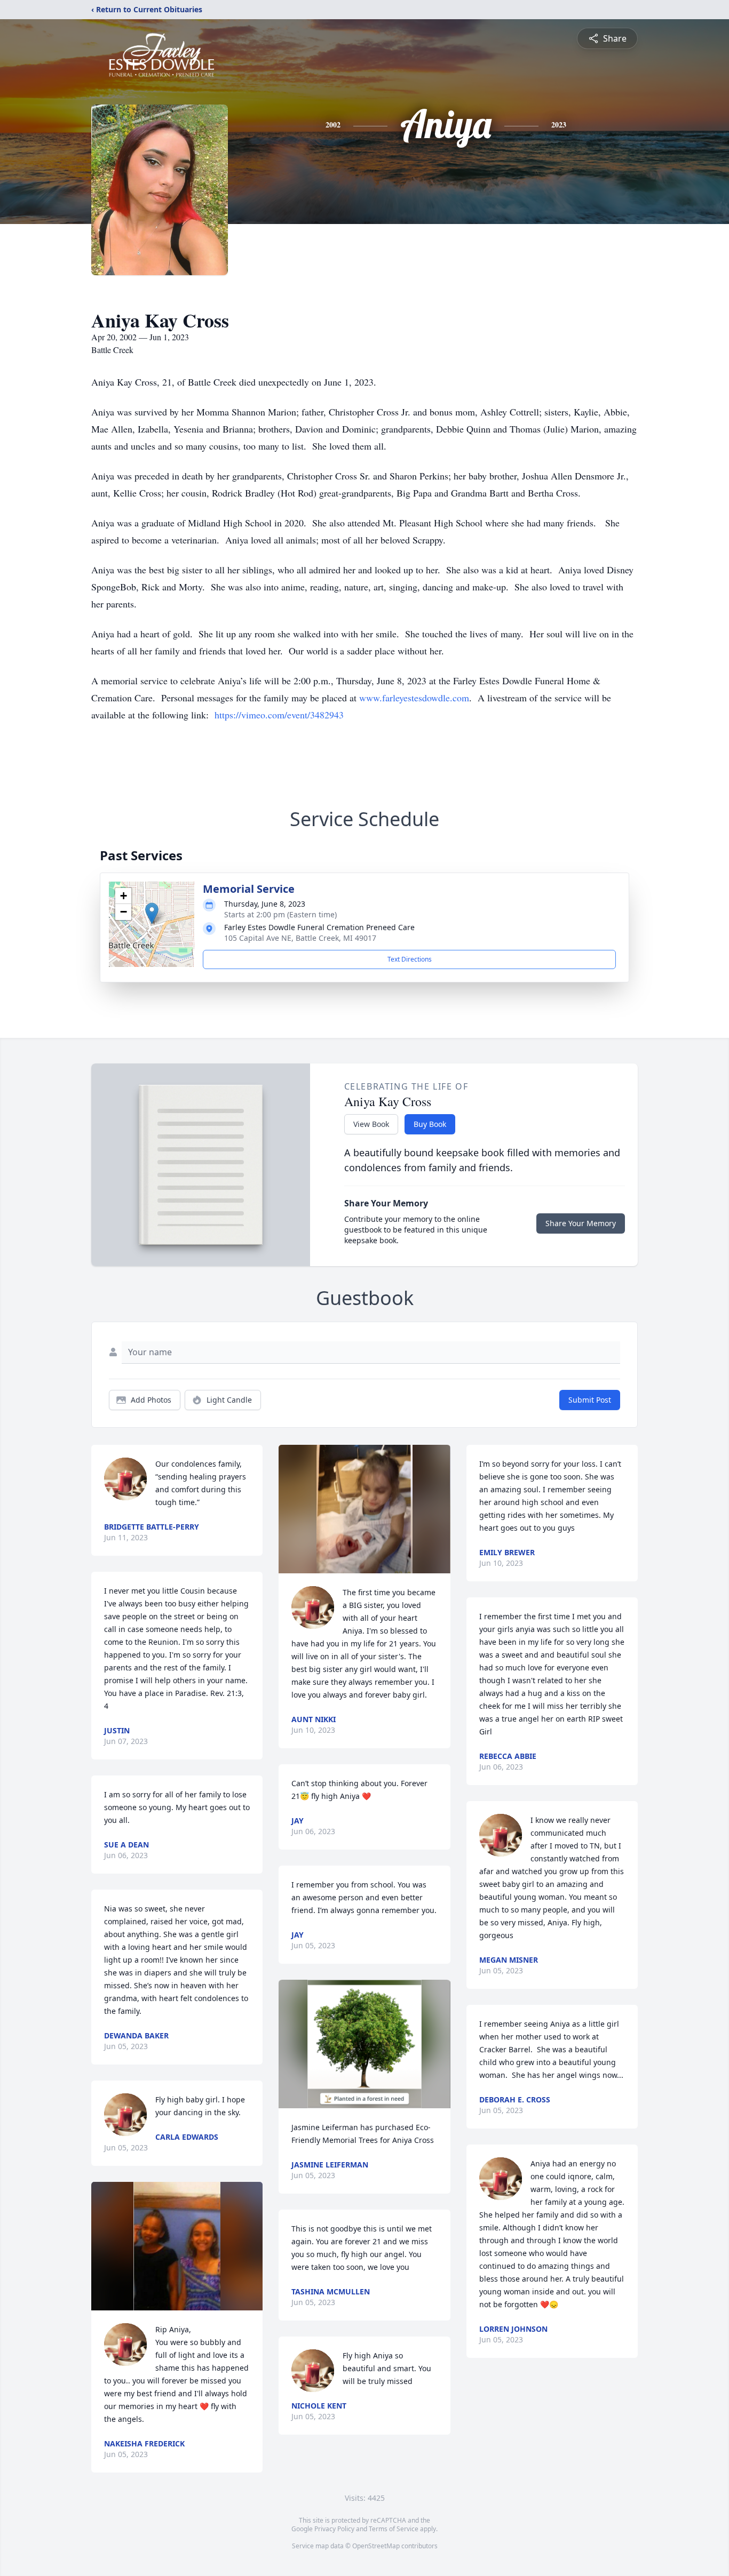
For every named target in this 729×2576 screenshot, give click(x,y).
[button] (152, 913)
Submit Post (590, 1400)
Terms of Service (394, 2529)
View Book (371, 1124)
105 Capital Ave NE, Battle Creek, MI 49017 (300, 938)
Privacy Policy (334, 2529)
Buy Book (430, 1124)
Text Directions (410, 959)
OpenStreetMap (376, 2546)
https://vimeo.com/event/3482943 (279, 715)
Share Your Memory (581, 1223)
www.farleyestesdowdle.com (414, 698)
